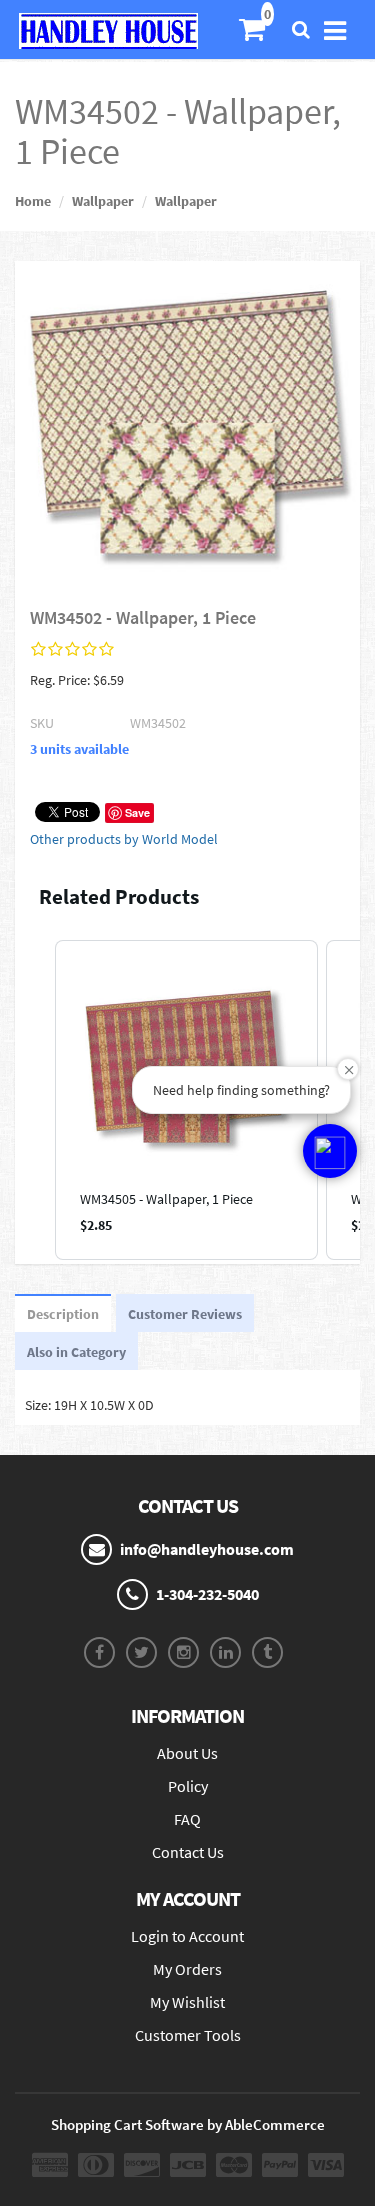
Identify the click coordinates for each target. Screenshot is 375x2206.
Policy (188, 1786)
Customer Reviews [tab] (185, 1314)
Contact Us (188, 1852)
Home (33, 201)
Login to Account (187, 1936)
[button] (35, 1100)
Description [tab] (63, 1314)
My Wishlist (187, 2002)
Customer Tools (188, 2035)
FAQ (187, 1819)
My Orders (187, 1969)
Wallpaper (103, 201)
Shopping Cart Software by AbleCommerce (188, 2124)
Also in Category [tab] (76, 1352)
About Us (187, 1753)
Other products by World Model (124, 839)
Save (137, 812)
